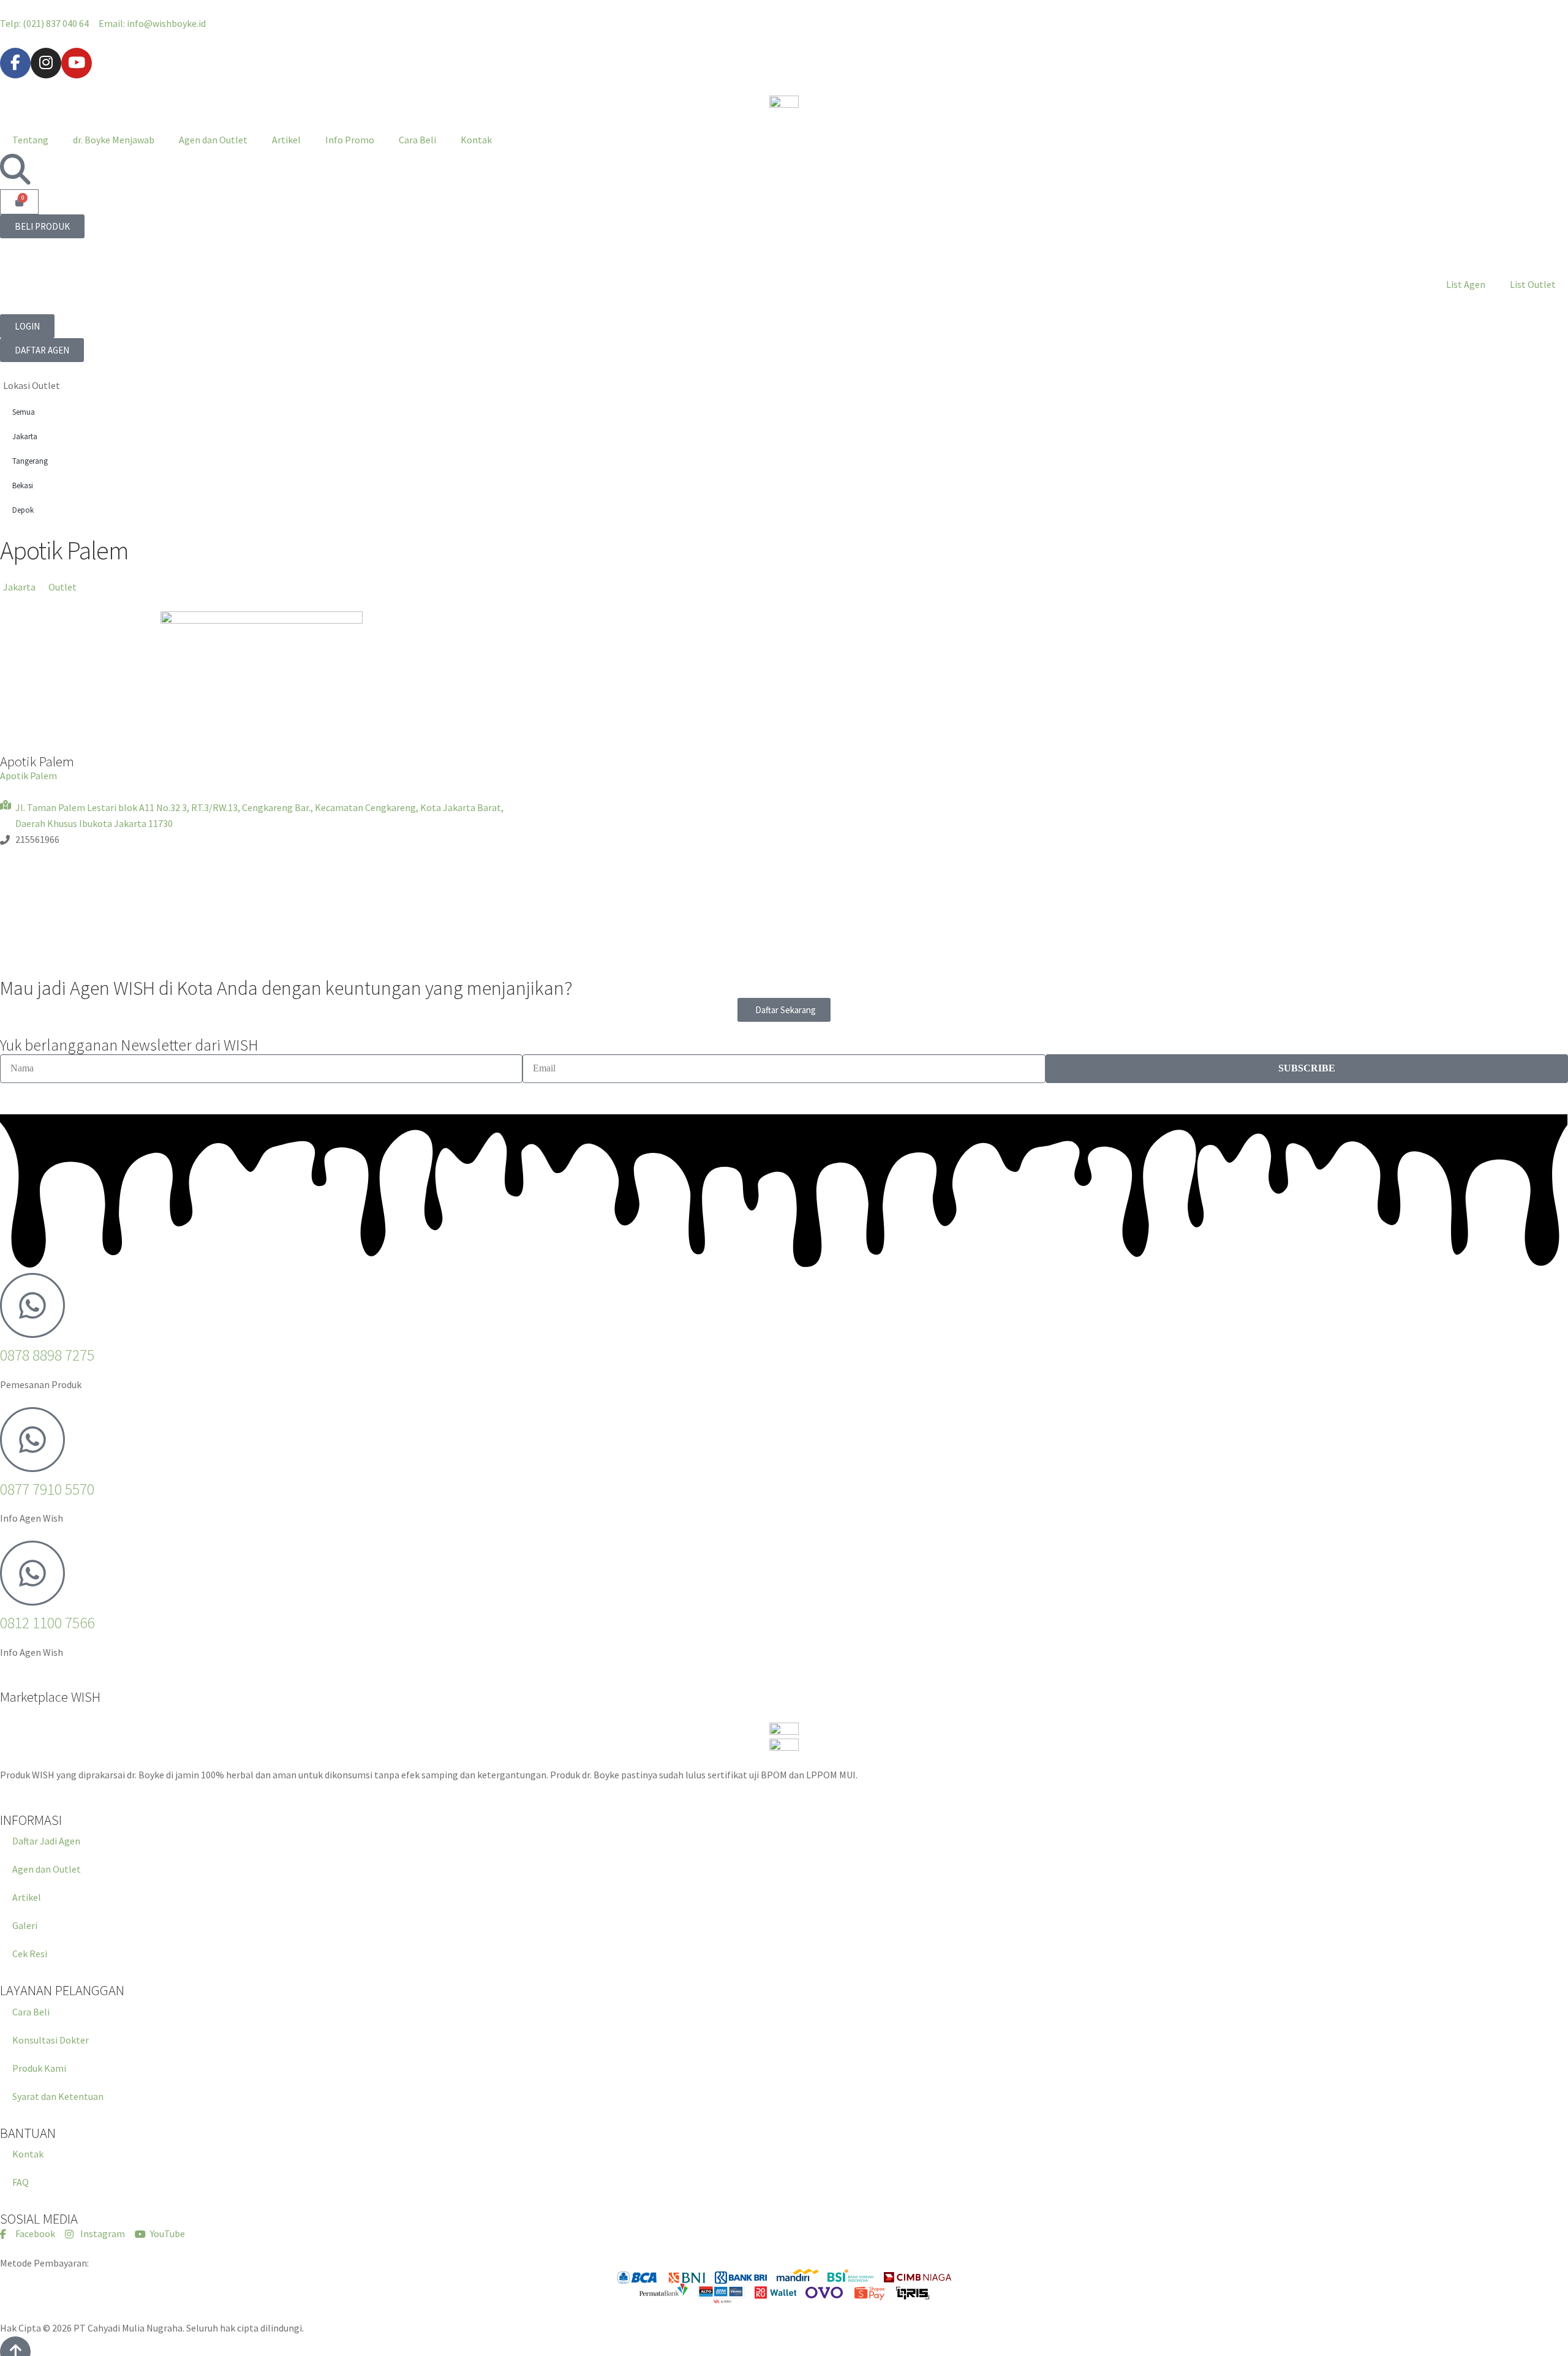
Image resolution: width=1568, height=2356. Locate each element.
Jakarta (25, 436)
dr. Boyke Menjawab (114, 140)
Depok (23, 510)
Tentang (30, 140)
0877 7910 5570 (47, 1489)
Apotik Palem (28, 776)
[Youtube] (77, 63)
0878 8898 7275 (47, 1355)
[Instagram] (46, 63)
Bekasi (23, 485)
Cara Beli (417, 140)
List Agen (1466, 284)
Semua (24, 412)
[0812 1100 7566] (32, 1573)
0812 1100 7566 (47, 1623)
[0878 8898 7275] (32, 1305)
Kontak (476, 140)
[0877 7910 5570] (32, 1440)
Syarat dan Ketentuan (58, 2096)
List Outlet (1533, 284)
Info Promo (350, 140)
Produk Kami (39, 2068)
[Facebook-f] (15, 63)
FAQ (21, 2182)
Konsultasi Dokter (51, 2040)
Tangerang (30, 461)
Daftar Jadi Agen (46, 1841)
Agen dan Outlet (213, 140)
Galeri (25, 1925)
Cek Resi (30, 1954)
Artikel (286, 140)
